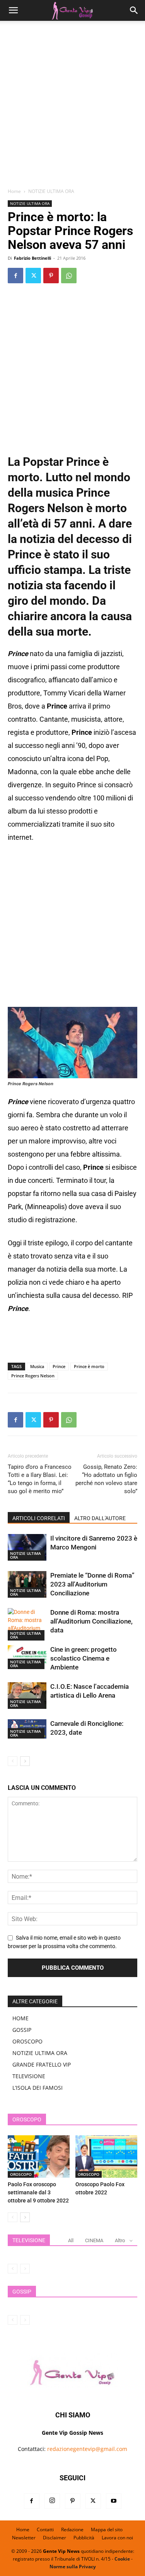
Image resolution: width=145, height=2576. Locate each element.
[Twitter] (33, 276)
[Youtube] (114, 2501)
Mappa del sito (107, 2529)
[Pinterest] (51, 276)
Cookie (122, 2559)
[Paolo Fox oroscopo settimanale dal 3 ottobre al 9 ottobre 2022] (39, 2157)
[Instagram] (52, 2501)
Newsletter (24, 2538)
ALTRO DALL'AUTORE (100, 1518)
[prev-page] (13, 1761)
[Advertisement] (72, 107)
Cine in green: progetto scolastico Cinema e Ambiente (84, 1658)
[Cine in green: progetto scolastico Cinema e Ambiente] (27, 1657)
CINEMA (94, 2240)
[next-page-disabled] (25, 2269)
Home (14, 191)
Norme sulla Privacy (73, 2567)
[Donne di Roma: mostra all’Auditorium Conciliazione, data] (27, 1624)
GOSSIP (22, 2030)
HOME (20, 2018)
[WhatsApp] (69, 276)
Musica (37, 1366)
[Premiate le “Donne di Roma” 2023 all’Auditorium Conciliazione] (27, 1584)
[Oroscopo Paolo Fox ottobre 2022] (106, 2157)
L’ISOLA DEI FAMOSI (38, 2088)
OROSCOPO (27, 2041)
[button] (13, 10)
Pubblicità (84, 2538)
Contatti (45, 2529)
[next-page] (25, 1761)
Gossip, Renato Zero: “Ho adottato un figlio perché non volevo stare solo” (106, 1479)
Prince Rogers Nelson (33, 1376)
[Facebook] (15, 276)
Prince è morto (89, 1366)
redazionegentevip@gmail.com (87, 2449)
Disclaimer (55, 2538)
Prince (59, 1366)
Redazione (72, 2529)
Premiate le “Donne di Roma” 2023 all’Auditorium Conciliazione (92, 1584)
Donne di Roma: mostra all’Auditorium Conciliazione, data (91, 1621)
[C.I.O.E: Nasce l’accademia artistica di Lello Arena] (27, 1696)
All (71, 2240)
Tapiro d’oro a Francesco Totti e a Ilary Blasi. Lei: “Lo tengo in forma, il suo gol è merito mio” (40, 1479)
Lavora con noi (117, 2538)
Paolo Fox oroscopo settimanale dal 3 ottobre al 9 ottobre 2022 (38, 2192)
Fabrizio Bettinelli (32, 258)
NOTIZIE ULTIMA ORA (51, 191)
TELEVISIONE (29, 2076)
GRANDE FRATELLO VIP (42, 2064)
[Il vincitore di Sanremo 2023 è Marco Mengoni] (27, 1547)
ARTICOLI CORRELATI (39, 1518)
